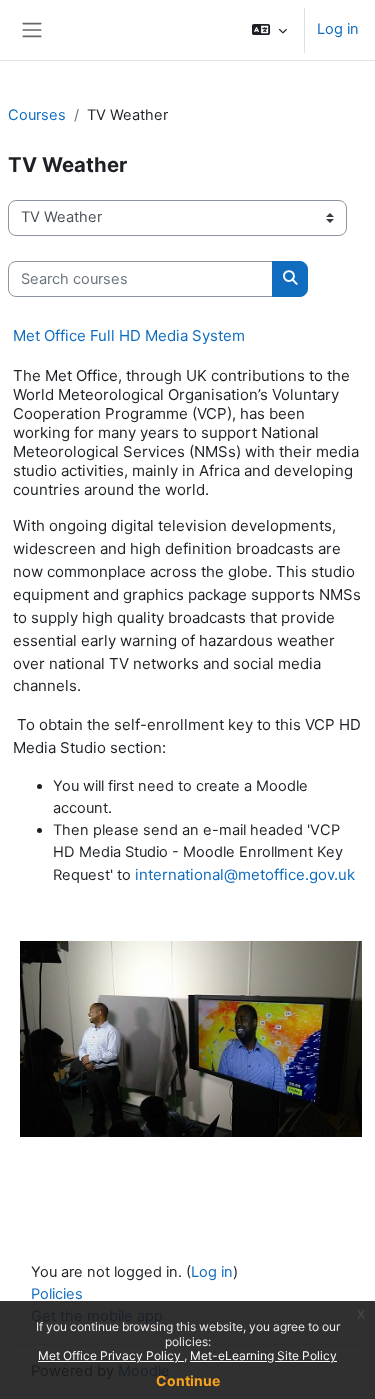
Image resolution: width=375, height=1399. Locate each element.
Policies (57, 1294)
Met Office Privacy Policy (111, 1355)
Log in (338, 29)
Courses (37, 115)
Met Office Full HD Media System (129, 335)
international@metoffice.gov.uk (245, 874)
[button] (269, 30)
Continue (188, 1380)
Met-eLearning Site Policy (263, 1355)
